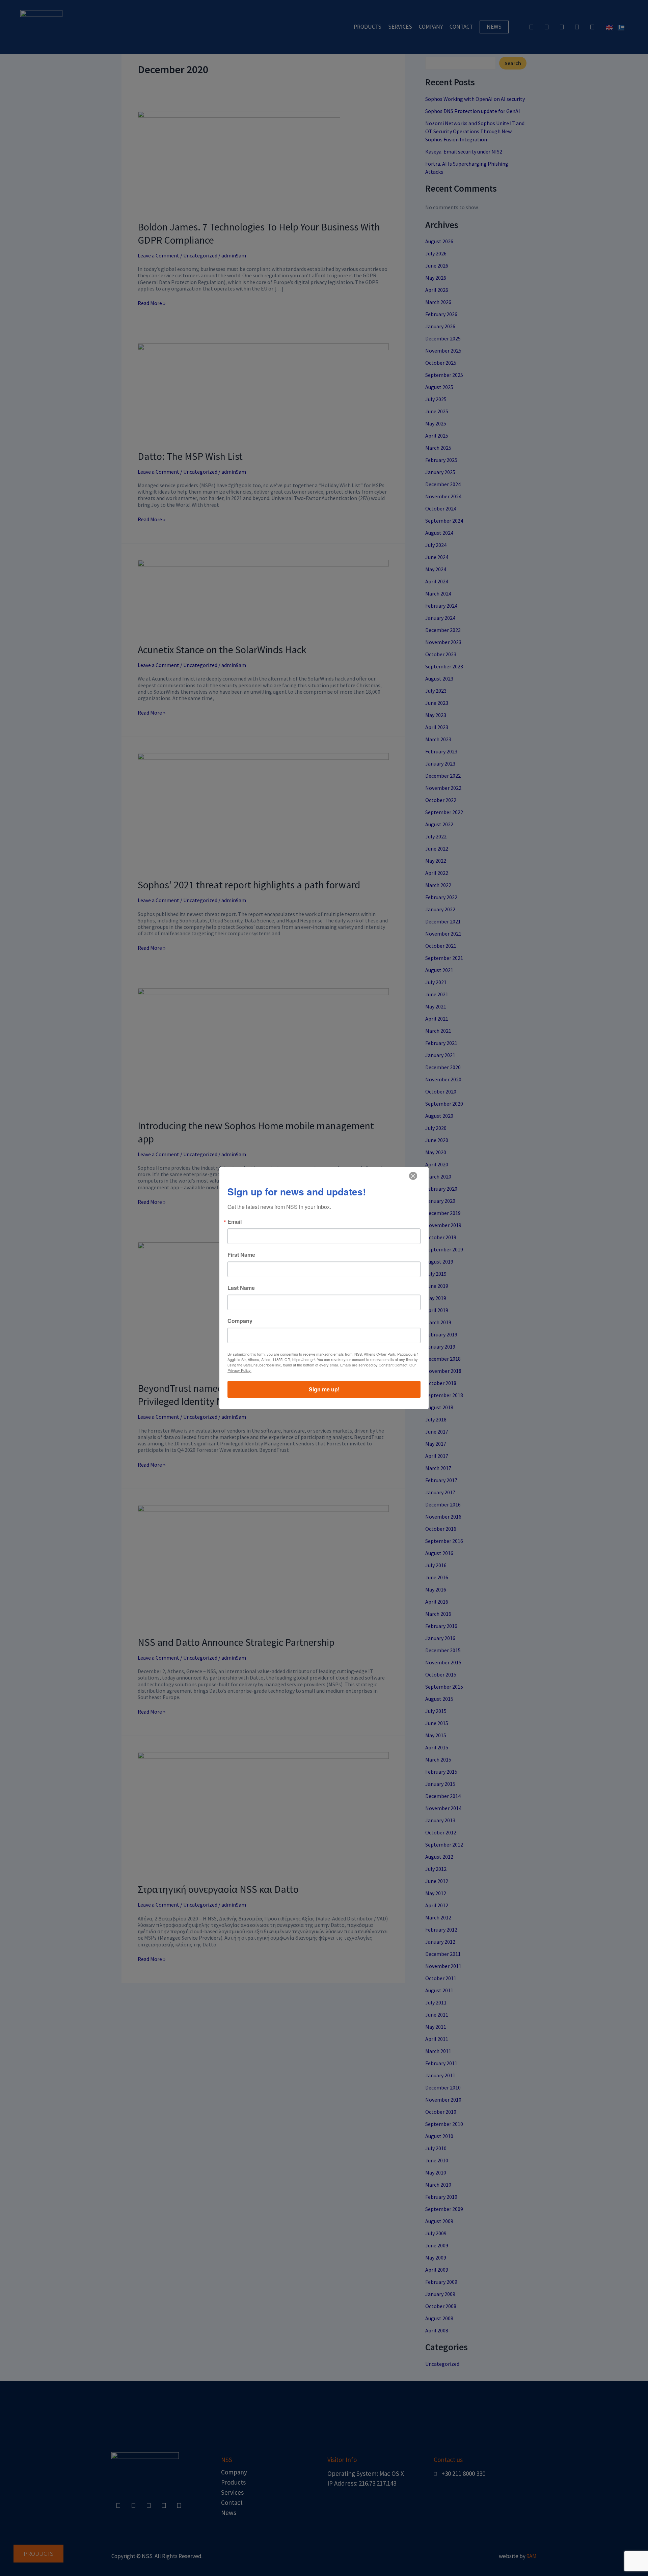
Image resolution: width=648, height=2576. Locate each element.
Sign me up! (324, 1389)
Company (240, 1321)
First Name (241, 1255)
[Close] (413, 1176)
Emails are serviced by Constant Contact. (374, 1365)
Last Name (241, 1288)
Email (235, 1222)
